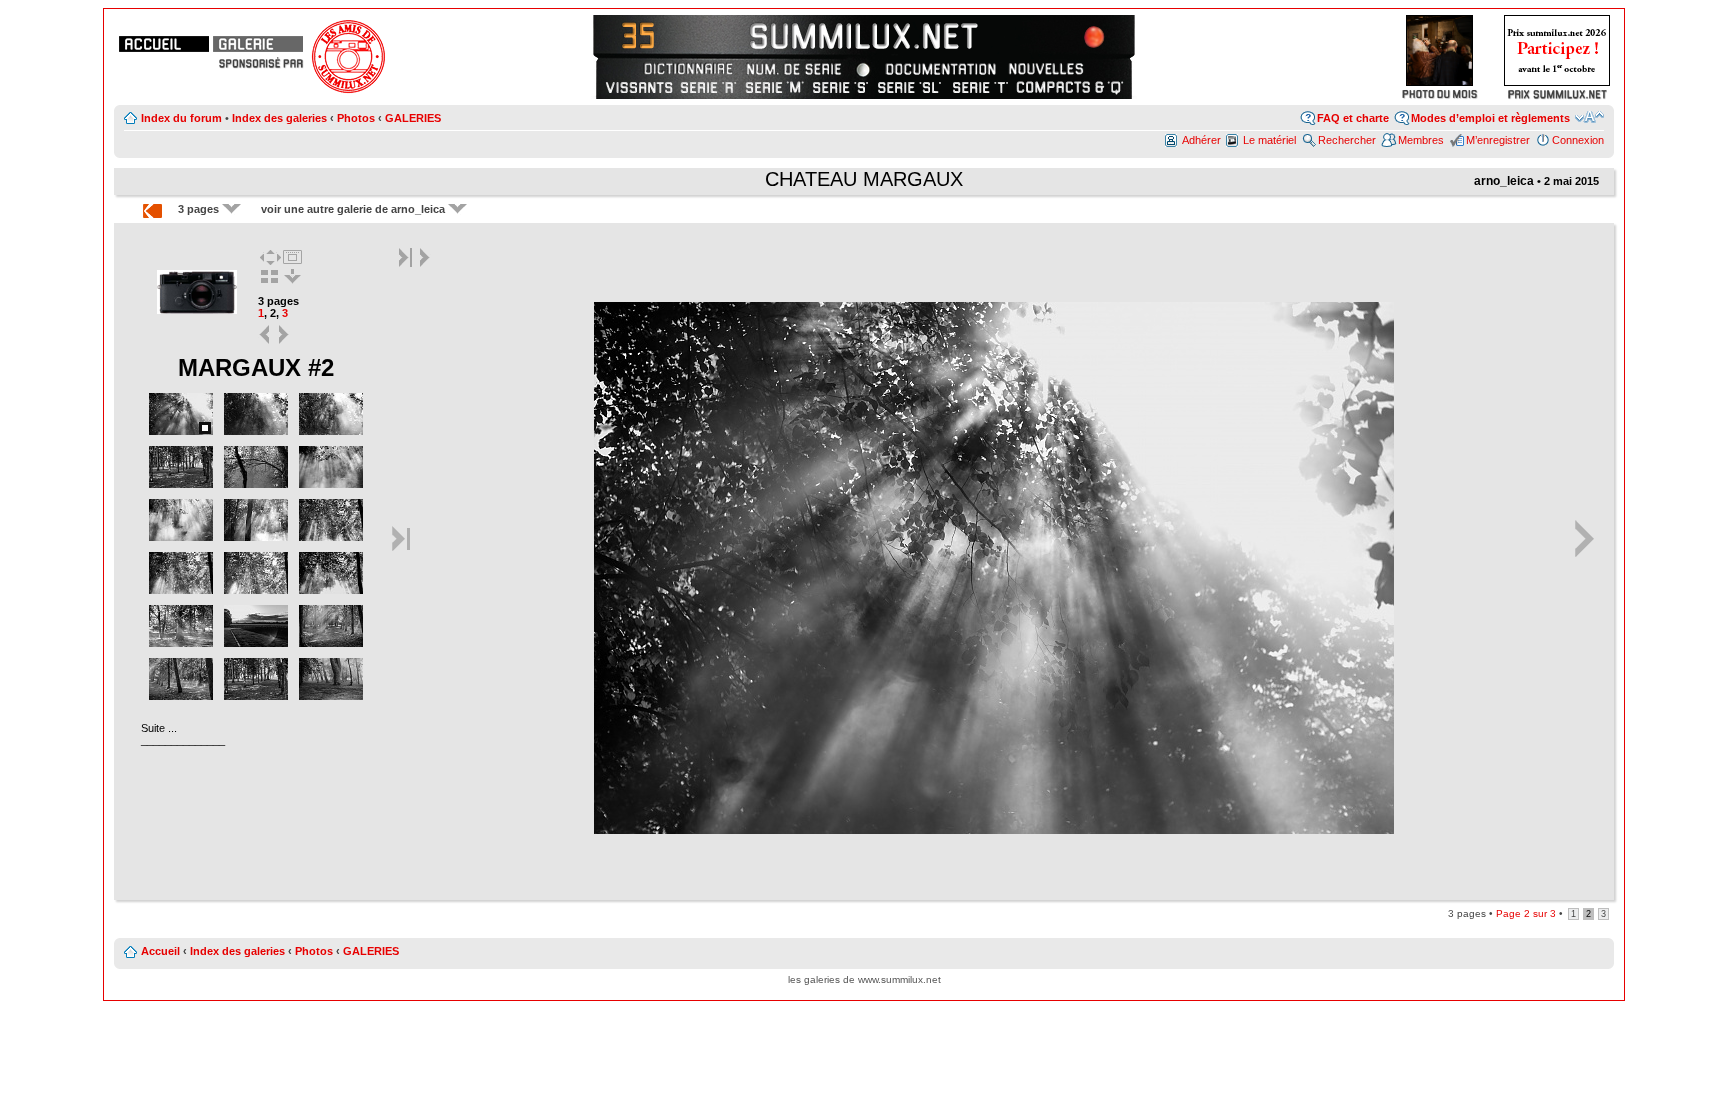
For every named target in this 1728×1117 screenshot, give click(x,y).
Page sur (1526, 913)
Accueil (160, 951)
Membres (1421, 140)
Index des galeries (279, 118)
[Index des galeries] (258, 44)
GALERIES (413, 118)
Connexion (1578, 140)
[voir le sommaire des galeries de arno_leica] (197, 311)
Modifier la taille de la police (1589, 117)
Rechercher (1347, 140)
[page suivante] (284, 342)
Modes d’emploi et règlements (1490, 118)
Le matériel (1269, 140)
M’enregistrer (1498, 140)
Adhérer (1201, 140)
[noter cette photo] (994, 830)
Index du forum (181, 118)
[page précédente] (266, 342)
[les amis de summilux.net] (261, 63)
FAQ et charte (1353, 118)
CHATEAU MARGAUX (864, 179)
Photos (356, 118)
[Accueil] (164, 44)
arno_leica (1504, 181)
